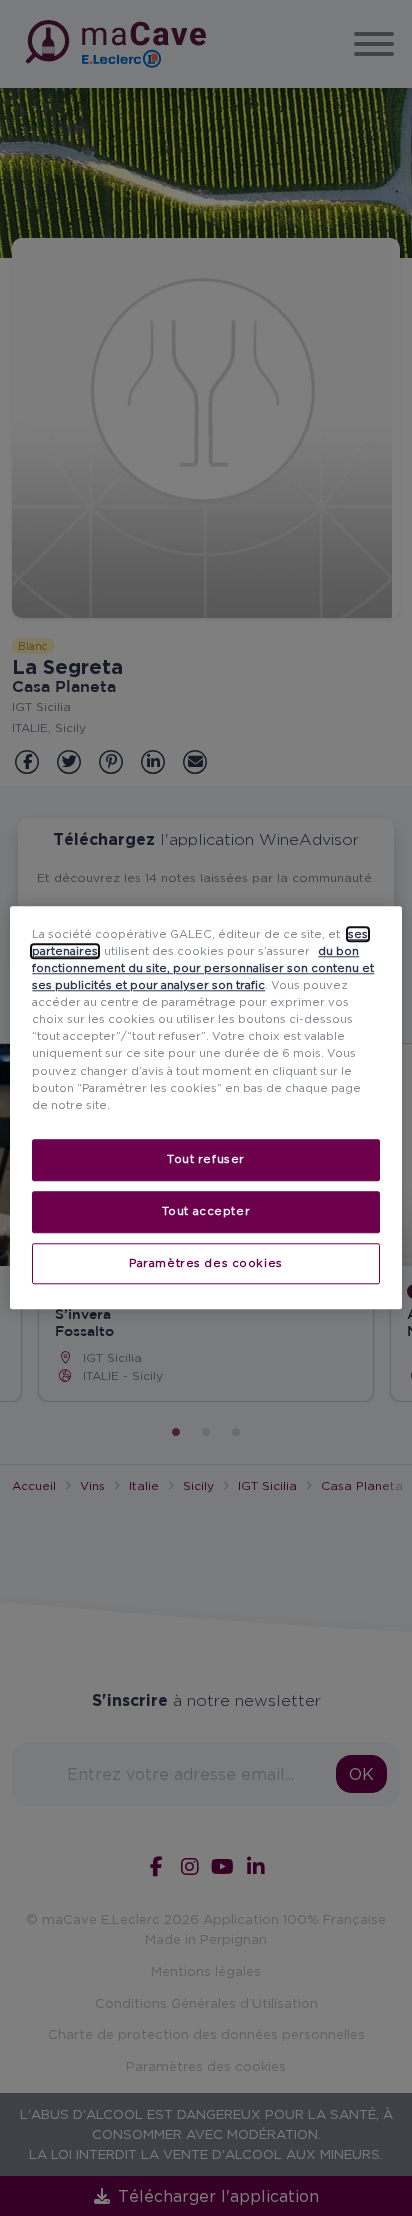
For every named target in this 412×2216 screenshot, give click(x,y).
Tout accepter (206, 1211)
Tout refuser (206, 1159)
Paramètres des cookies (206, 1263)
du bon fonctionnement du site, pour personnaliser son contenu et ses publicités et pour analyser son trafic (203, 968)
